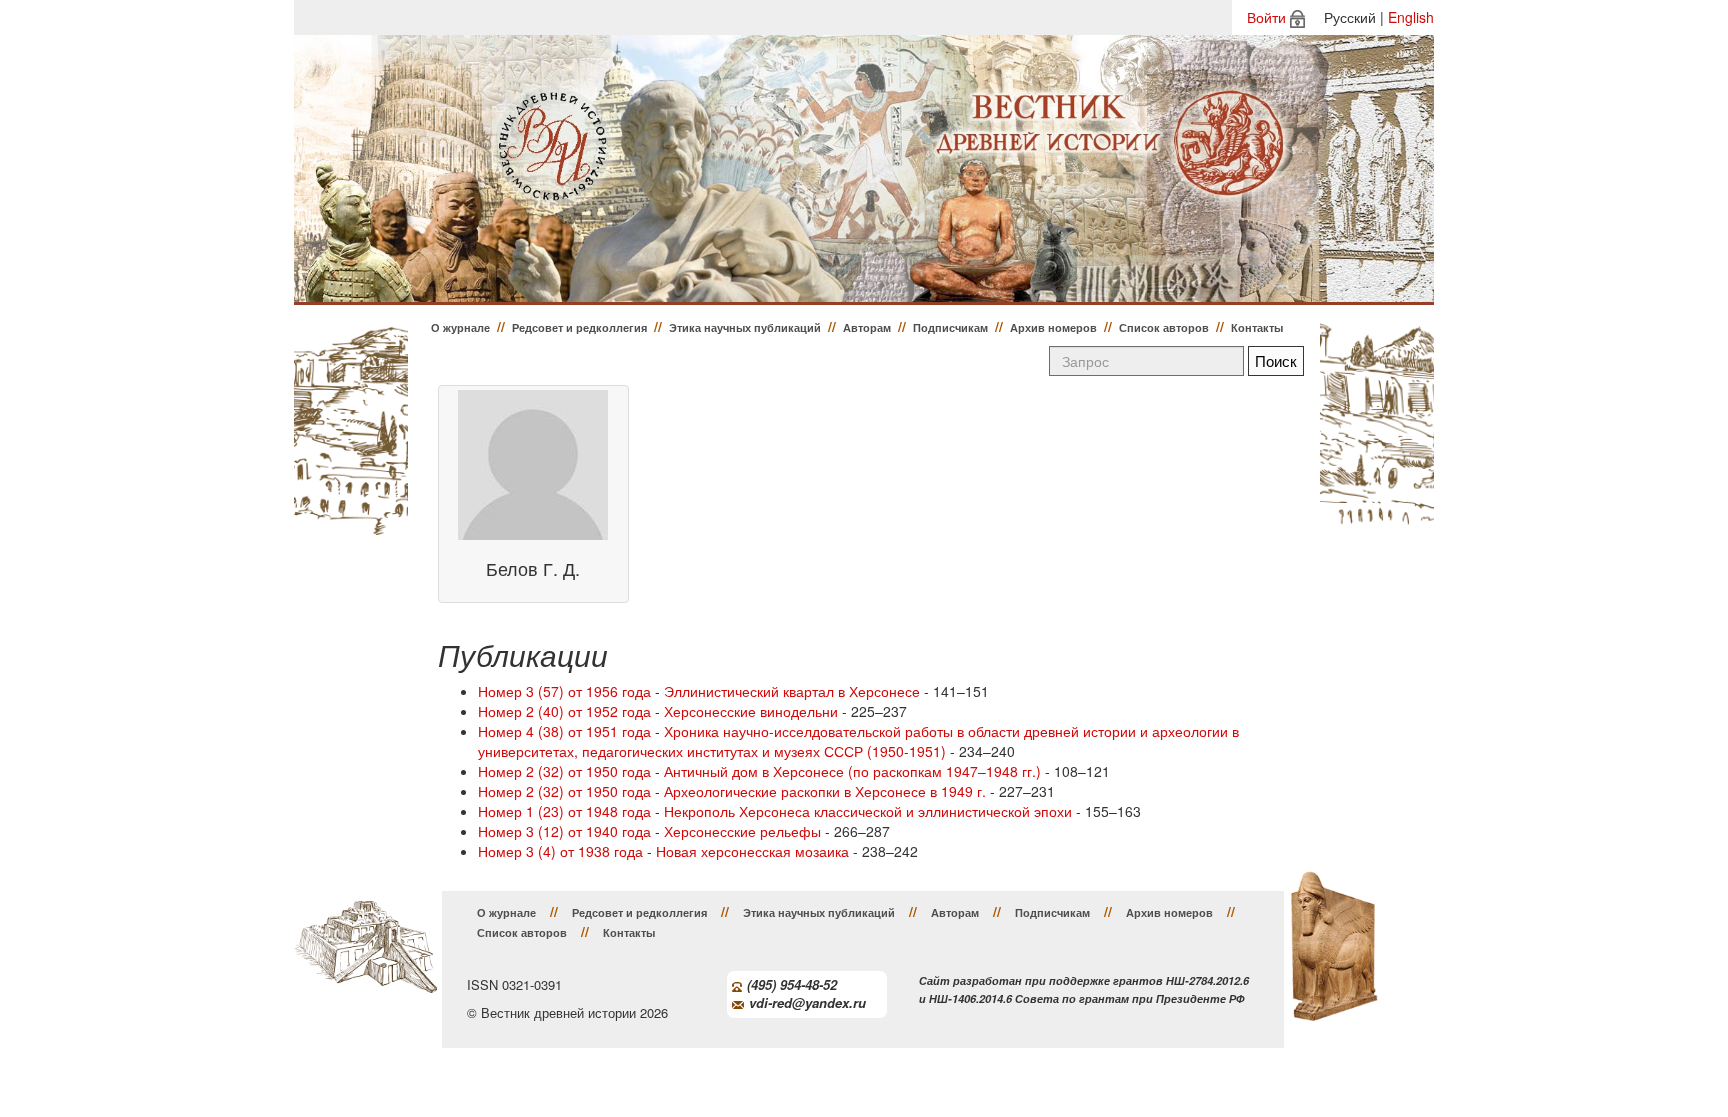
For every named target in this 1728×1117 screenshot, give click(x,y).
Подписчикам (950, 327)
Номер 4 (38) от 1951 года (564, 731)
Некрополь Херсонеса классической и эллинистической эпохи (868, 811)
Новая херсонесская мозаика (752, 851)
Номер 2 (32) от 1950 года (564, 771)
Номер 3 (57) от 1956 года (564, 691)
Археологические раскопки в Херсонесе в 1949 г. (825, 791)
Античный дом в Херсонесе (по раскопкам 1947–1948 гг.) (852, 771)
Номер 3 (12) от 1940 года (564, 831)
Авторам (867, 327)
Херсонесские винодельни (751, 711)
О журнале (460, 327)
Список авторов (1164, 327)
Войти (1266, 17)
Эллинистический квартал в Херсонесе (792, 691)
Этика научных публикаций (745, 327)
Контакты (1257, 327)
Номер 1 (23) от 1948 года (564, 811)
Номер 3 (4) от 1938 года (560, 851)
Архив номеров (1053, 327)
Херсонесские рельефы (742, 831)
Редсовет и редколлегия (579, 327)
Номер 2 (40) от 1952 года (564, 711)
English (1411, 17)
